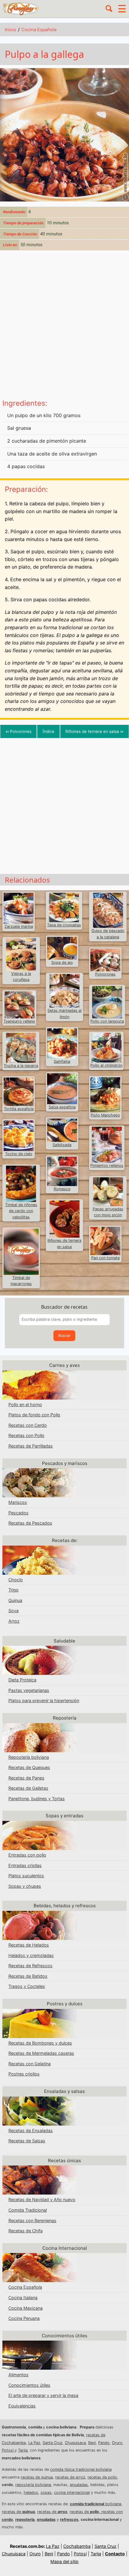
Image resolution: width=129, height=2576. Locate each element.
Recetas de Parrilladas (31, 1446)
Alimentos (18, 2375)
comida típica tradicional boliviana (81, 2469)
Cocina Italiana (23, 2298)
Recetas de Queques (29, 1767)
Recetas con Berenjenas (32, 2220)
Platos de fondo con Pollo (34, 1415)
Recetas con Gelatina (30, 2064)
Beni (92, 2443)
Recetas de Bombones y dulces (40, 2043)
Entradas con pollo (27, 1855)
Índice (48, 731)
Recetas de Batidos (28, 1976)
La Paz (34, 2443)
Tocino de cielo (19, 1154)
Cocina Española (39, 30)
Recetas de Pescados (30, 1523)
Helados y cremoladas (31, 1955)
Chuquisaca (75, 2443)
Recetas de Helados (29, 1945)
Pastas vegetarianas (29, 1690)
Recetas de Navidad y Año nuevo (42, 2199)
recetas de (18, 2512)
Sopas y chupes (25, 1886)
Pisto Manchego (105, 1115)
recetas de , (85, 2512)
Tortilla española (19, 1109)
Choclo (16, 1580)
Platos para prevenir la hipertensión (44, 1700)
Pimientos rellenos (107, 1165)
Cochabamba (77, 2546)
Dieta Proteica (22, 1680)
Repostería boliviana (29, 1757)
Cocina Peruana (24, 2318)
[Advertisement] (64, 326)
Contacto (115, 2554)
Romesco (62, 1189)
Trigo (13, 1590)
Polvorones (19, 731)
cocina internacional (72, 2492)
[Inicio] (21, 8)
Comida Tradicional (28, 2210)
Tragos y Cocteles (27, 1986)
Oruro (117, 2443)
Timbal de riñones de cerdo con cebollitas (21, 1211)
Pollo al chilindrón (106, 1065)
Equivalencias (22, 2406)
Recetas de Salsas (27, 2141)
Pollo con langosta (107, 1021)
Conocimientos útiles (29, 2385)
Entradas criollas (25, 1865)
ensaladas (79, 2485)
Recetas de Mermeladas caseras (41, 2053)
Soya (13, 1611)
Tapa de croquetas (64, 925)
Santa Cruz (52, 2443)
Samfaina (62, 1061)
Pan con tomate (105, 1258)
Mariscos (18, 1502)
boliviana (96, 2504)
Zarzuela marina (19, 926)
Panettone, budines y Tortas (37, 1799)
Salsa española (62, 1107)
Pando (104, 2443)
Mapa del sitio (64, 2561)
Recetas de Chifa (25, 2231)
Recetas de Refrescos (30, 1966)
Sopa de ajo (62, 962)
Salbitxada (62, 1145)
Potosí (8, 2450)
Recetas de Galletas (28, 1788)
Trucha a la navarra (21, 1066)
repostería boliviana (33, 2485)
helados (31, 2492)
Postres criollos (24, 2074)
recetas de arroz (70, 2477)
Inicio (10, 30)
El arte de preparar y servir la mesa (43, 2395)
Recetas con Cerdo (28, 1425)
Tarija (23, 2450)
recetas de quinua (37, 2477)
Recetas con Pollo (26, 1435)
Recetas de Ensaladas (31, 2131)
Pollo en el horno (25, 1405)
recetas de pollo (102, 2477)
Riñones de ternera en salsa (94, 731)
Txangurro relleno (19, 1021)
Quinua (15, 1600)
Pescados (18, 1513)
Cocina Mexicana (25, 2308)
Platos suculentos (26, 1876)
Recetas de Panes (26, 1778)
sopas (46, 2492)
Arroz (14, 1621)
